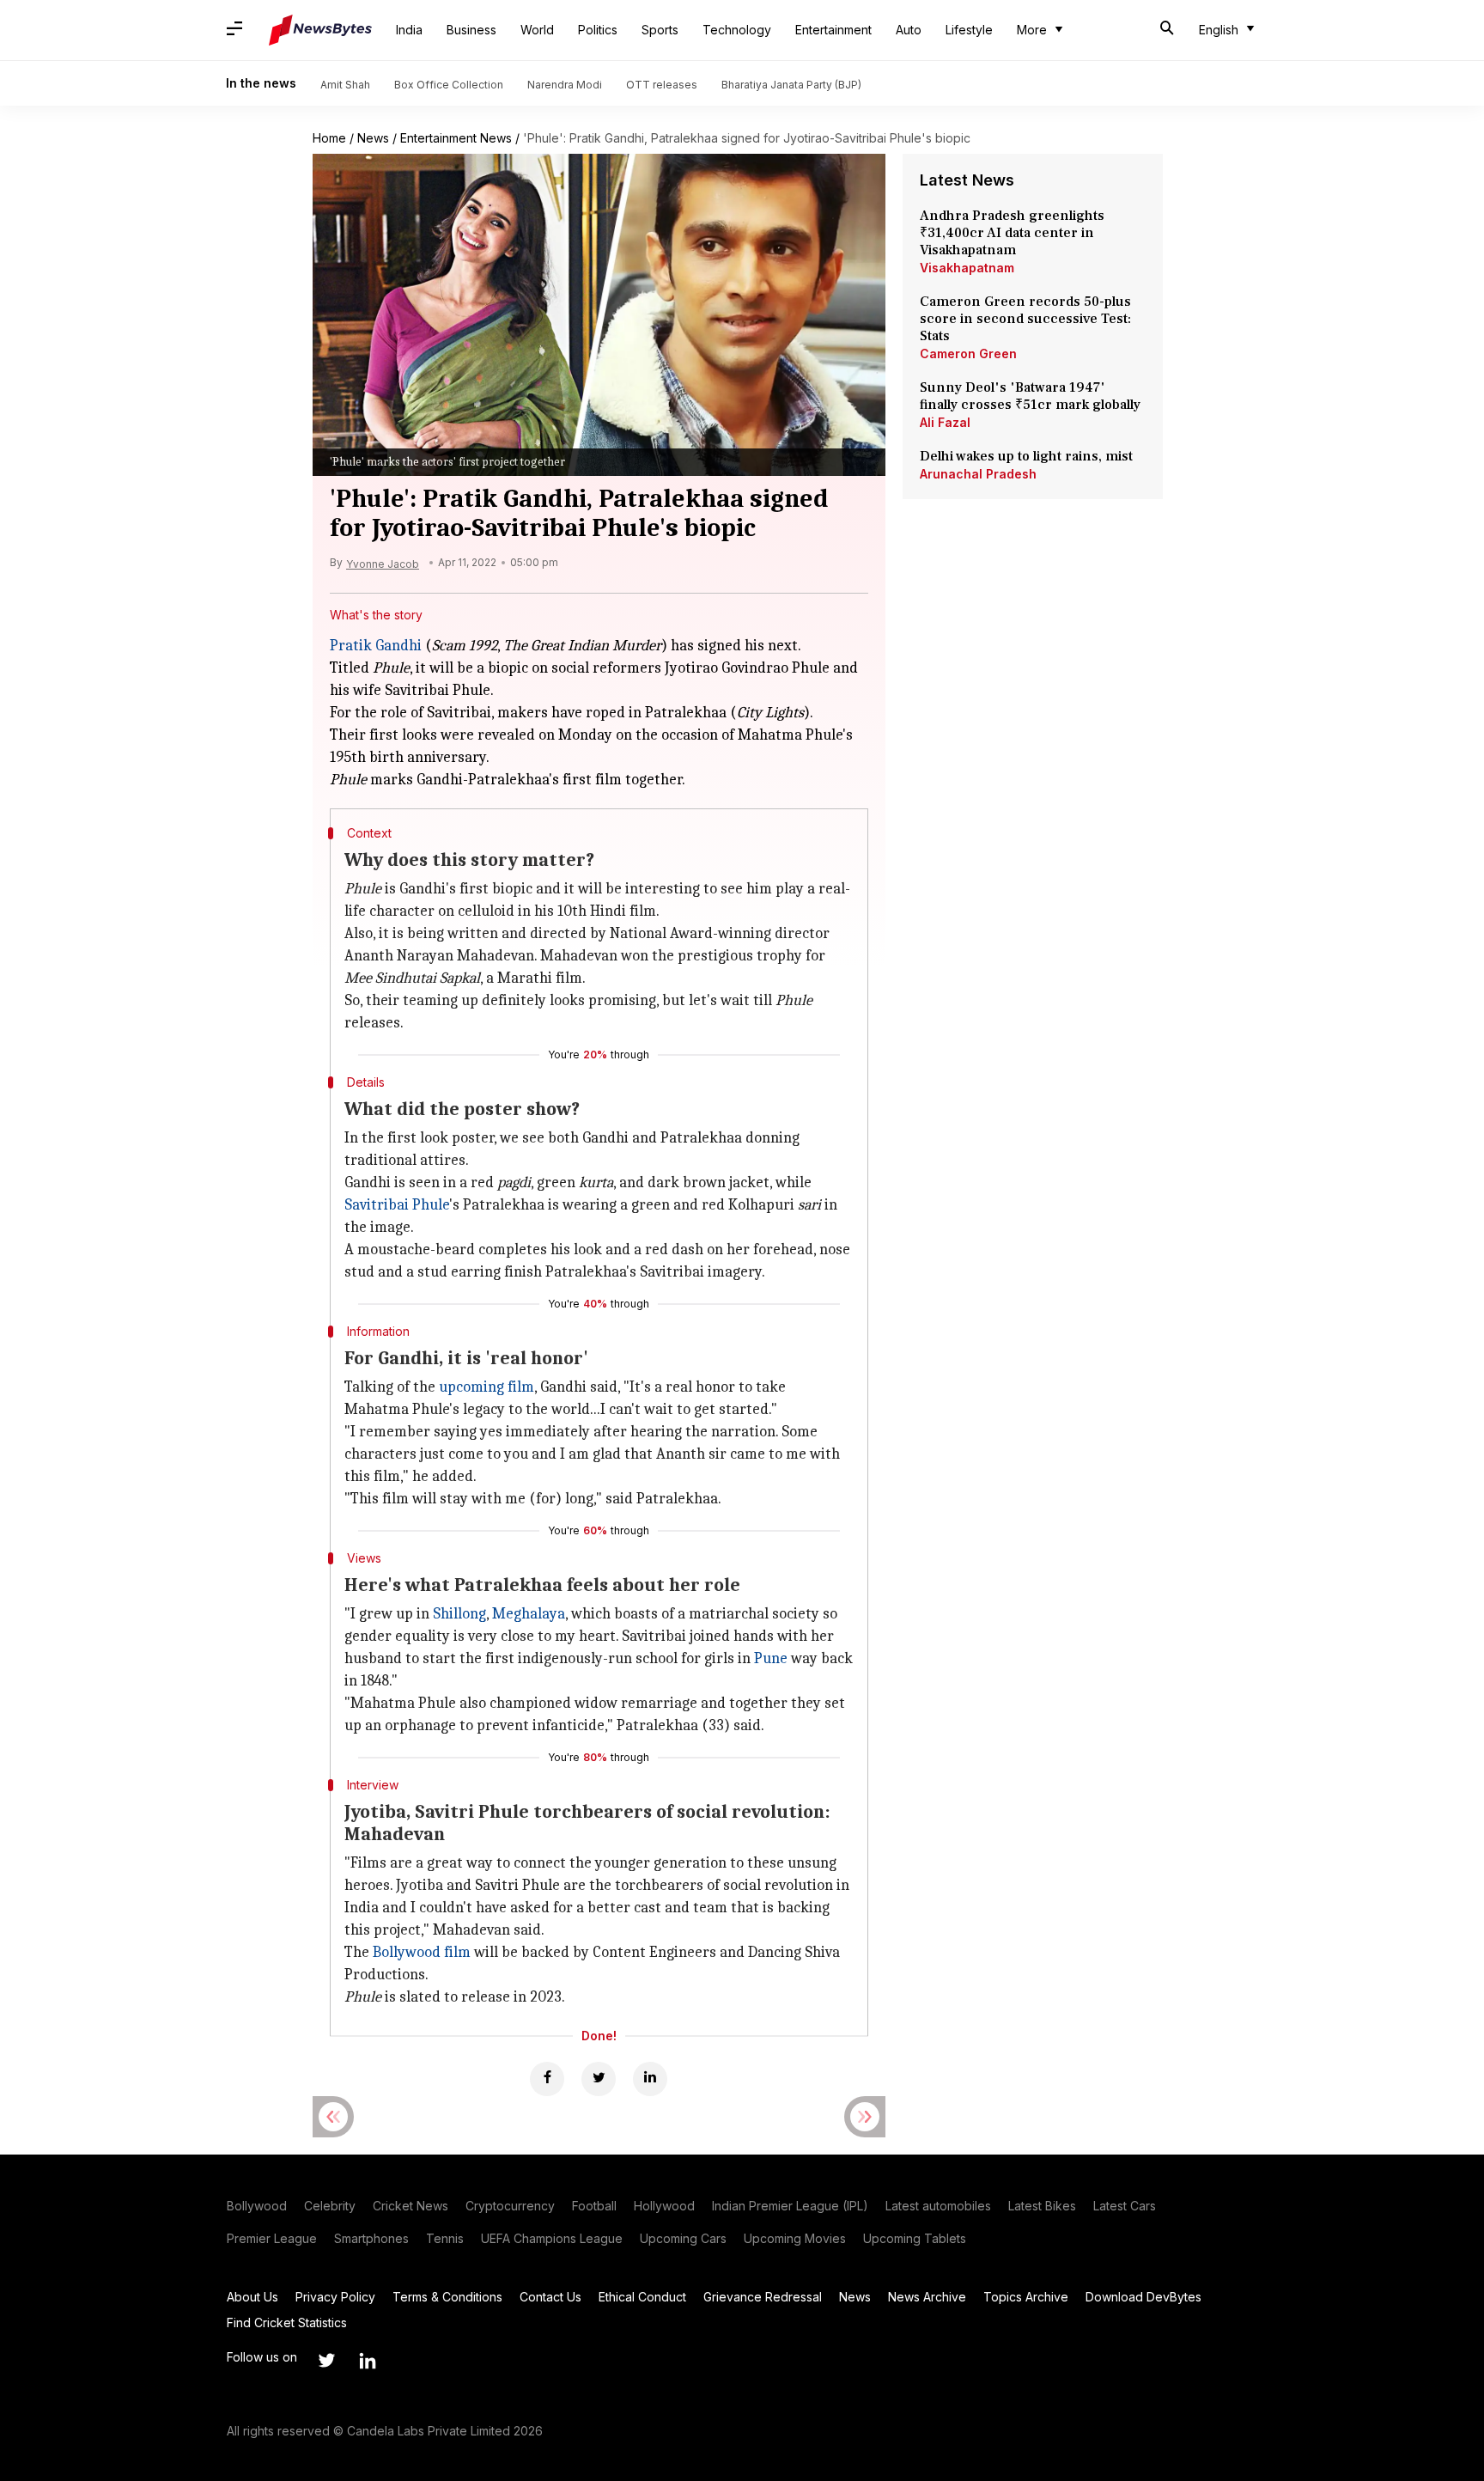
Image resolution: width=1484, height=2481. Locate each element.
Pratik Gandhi (376, 646)
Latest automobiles (938, 2206)
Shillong (459, 1614)
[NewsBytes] (320, 30)
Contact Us (550, 2297)
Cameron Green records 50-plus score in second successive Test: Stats (1025, 319)
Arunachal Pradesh (978, 474)
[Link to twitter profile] (326, 2361)
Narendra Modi (565, 85)
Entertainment (833, 30)
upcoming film (487, 1387)
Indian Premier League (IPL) (790, 2206)
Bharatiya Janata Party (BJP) (791, 85)
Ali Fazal (945, 422)
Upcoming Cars (683, 2238)
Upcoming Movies (795, 2238)
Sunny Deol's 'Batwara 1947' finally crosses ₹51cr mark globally (1030, 396)
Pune (771, 1658)
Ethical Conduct (642, 2297)
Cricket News (411, 2206)
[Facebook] (547, 2079)
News (373, 138)
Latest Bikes (1042, 2206)
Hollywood (664, 2206)
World (537, 30)
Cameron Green (968, 354)
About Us (252, 2297)
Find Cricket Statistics (287, 2323)
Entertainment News (456, 138)
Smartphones (371, 2238)
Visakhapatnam (967, 268)
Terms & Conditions (447, 2297)
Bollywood (257, 2206)
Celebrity (330, 2206)
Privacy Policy (335, 2297)
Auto (909, 30)
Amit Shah (345, 85)
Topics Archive (1026, 2297)
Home (329, 138)
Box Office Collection (449, 85)
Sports (660, 30)
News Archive (927, 2297)
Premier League (272, 2238)
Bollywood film (422, 1952)
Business (471, 30)
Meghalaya (529, 1614)
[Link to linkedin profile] (368, 2361)
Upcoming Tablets (915, 2238)
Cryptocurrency (510, 2206)
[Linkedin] (650, 2079)
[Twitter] (599, 2079)
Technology (737, 30)
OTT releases (662, 85)
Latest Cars (1125, 2206)
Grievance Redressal (763, 2297)
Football (594, 2206)
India (409, 30)
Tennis (445, 2238)
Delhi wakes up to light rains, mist (1026, 456)
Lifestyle (969, 30)
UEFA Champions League (552, 2238)
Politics (598, 30)
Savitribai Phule (397, 1205)
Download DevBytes (1143, 2297)
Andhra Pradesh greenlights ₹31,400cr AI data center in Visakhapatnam (1012, 233)
